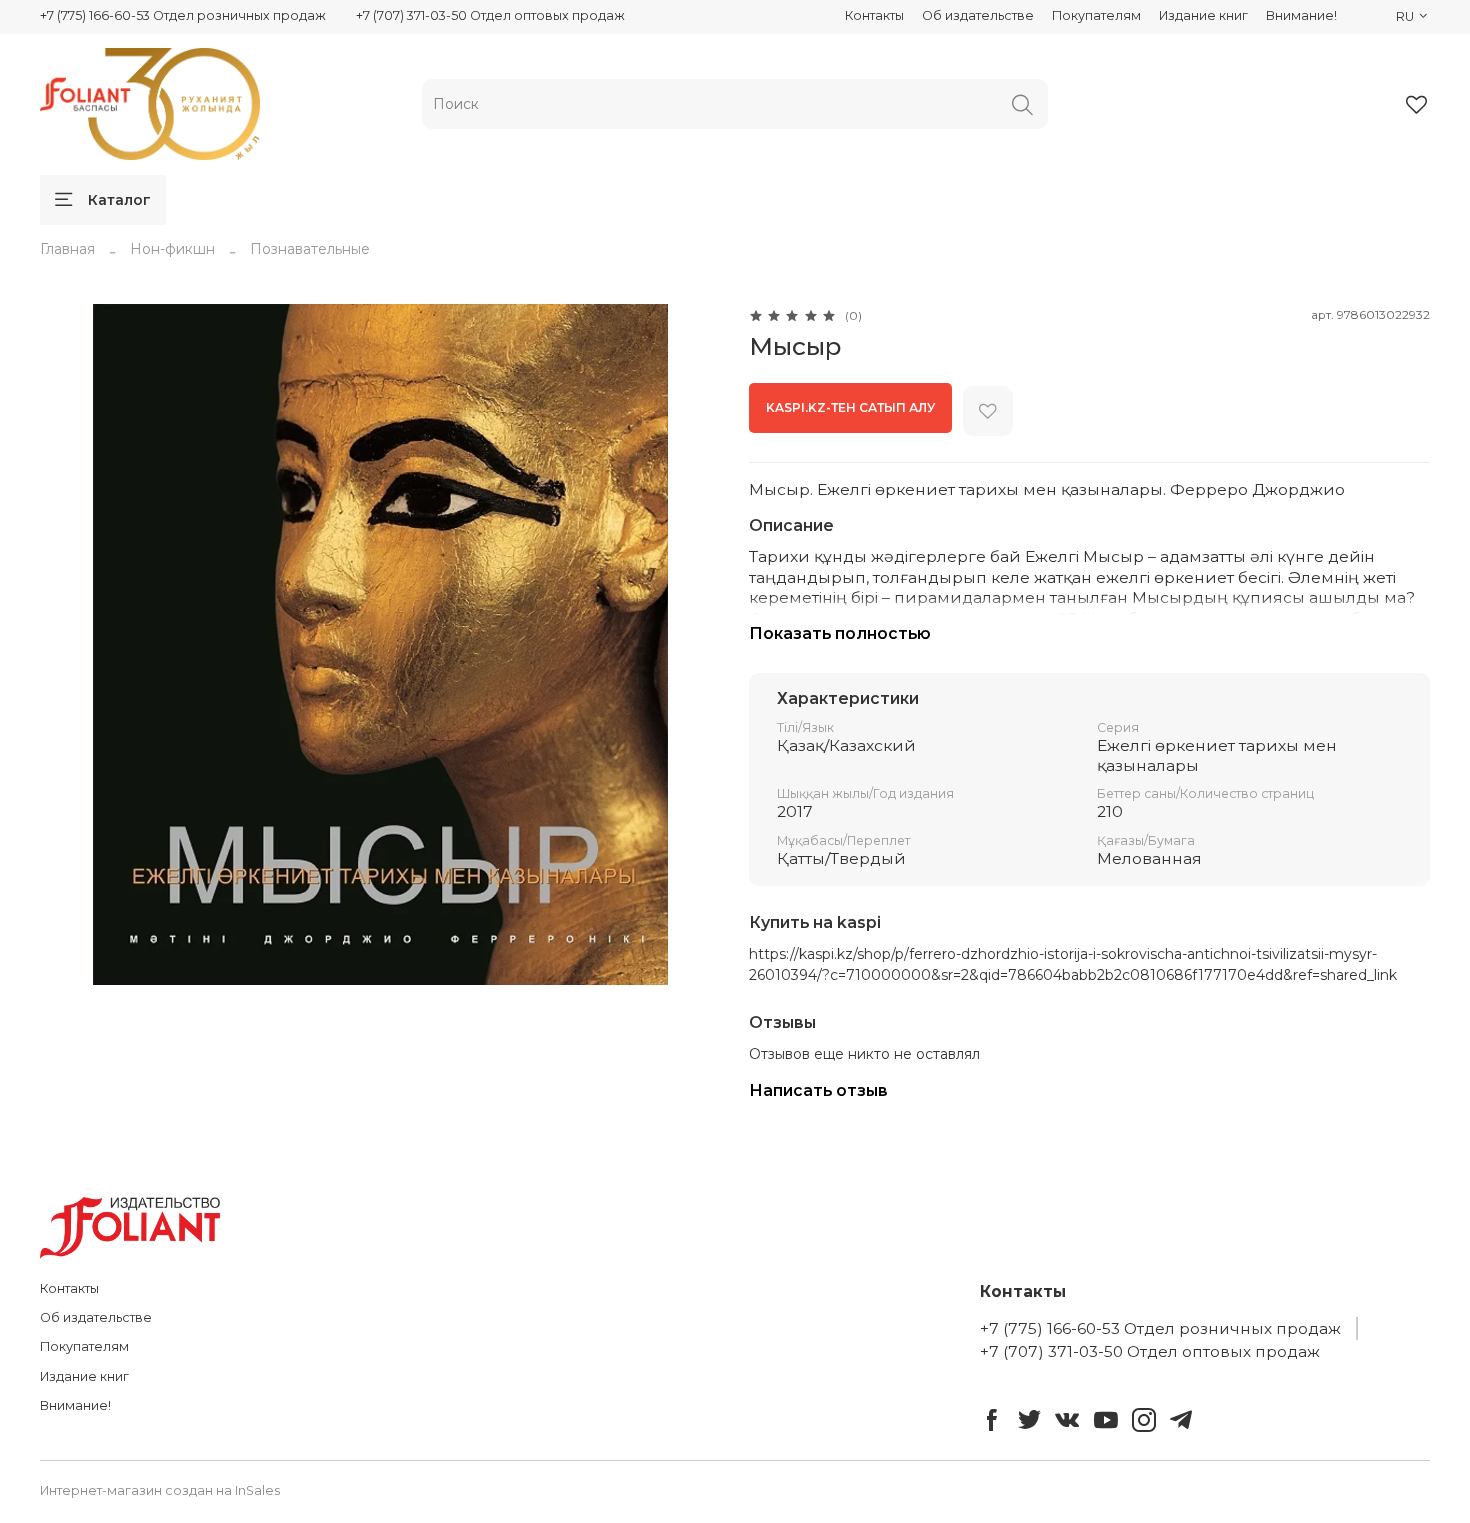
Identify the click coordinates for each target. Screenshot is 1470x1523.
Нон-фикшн (172, 249)
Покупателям (1096, 15)
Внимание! (1301, 15)
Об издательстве (978, 15)
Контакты (874, 15)
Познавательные (310, 249)
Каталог (119, 200)
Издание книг (1203, 15)
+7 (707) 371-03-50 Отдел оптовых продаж (490, 15)
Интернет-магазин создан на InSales (160, 1490)
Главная (67, 249)
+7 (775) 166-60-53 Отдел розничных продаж (183, 15)
